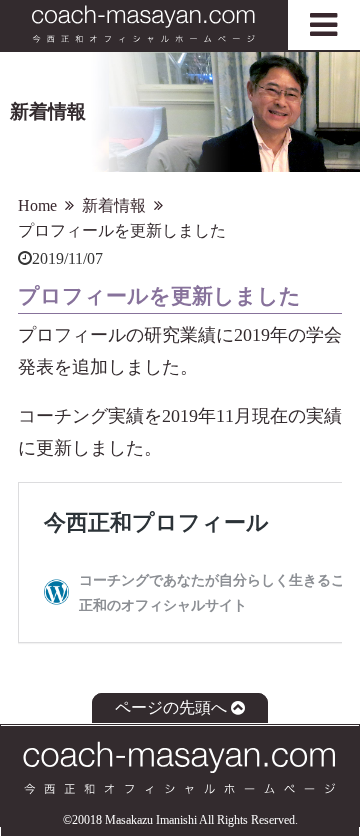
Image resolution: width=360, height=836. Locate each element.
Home (37, 205)
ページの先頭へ (171, 708)
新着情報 (114, 205)
